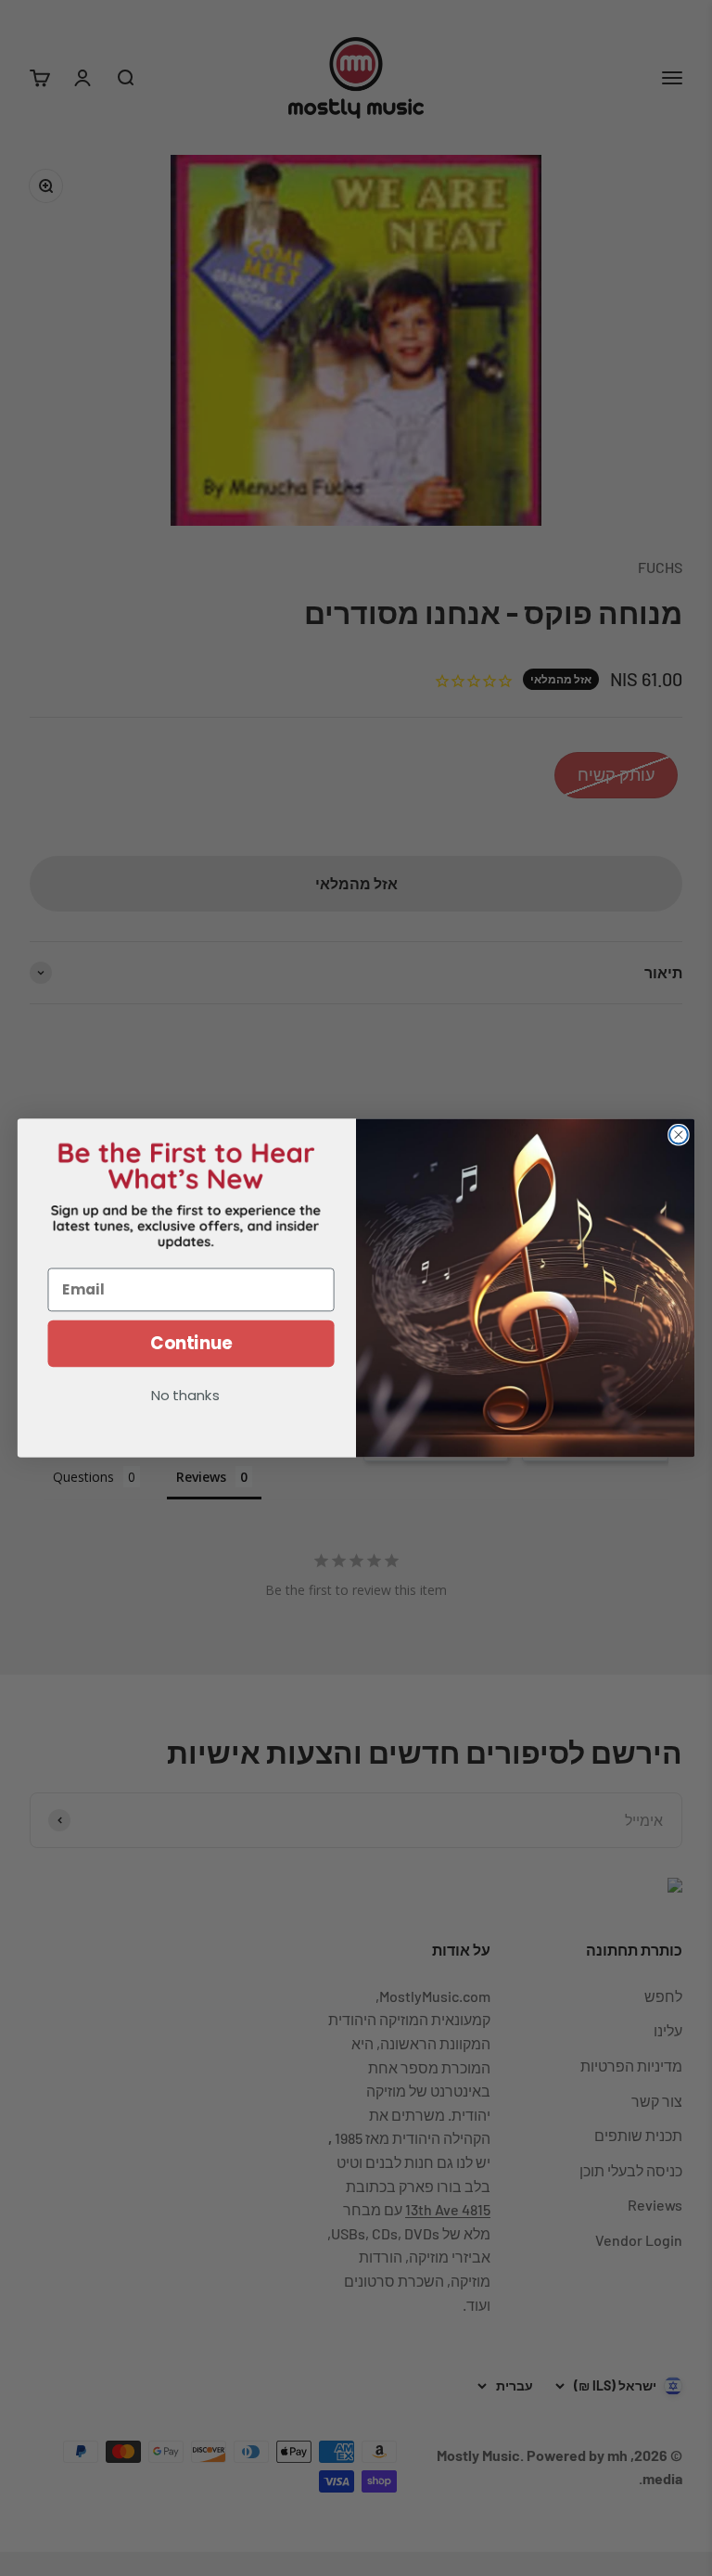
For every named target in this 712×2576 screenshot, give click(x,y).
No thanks (185, 1397)
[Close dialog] (679, 1135)
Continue (191, 1344)
